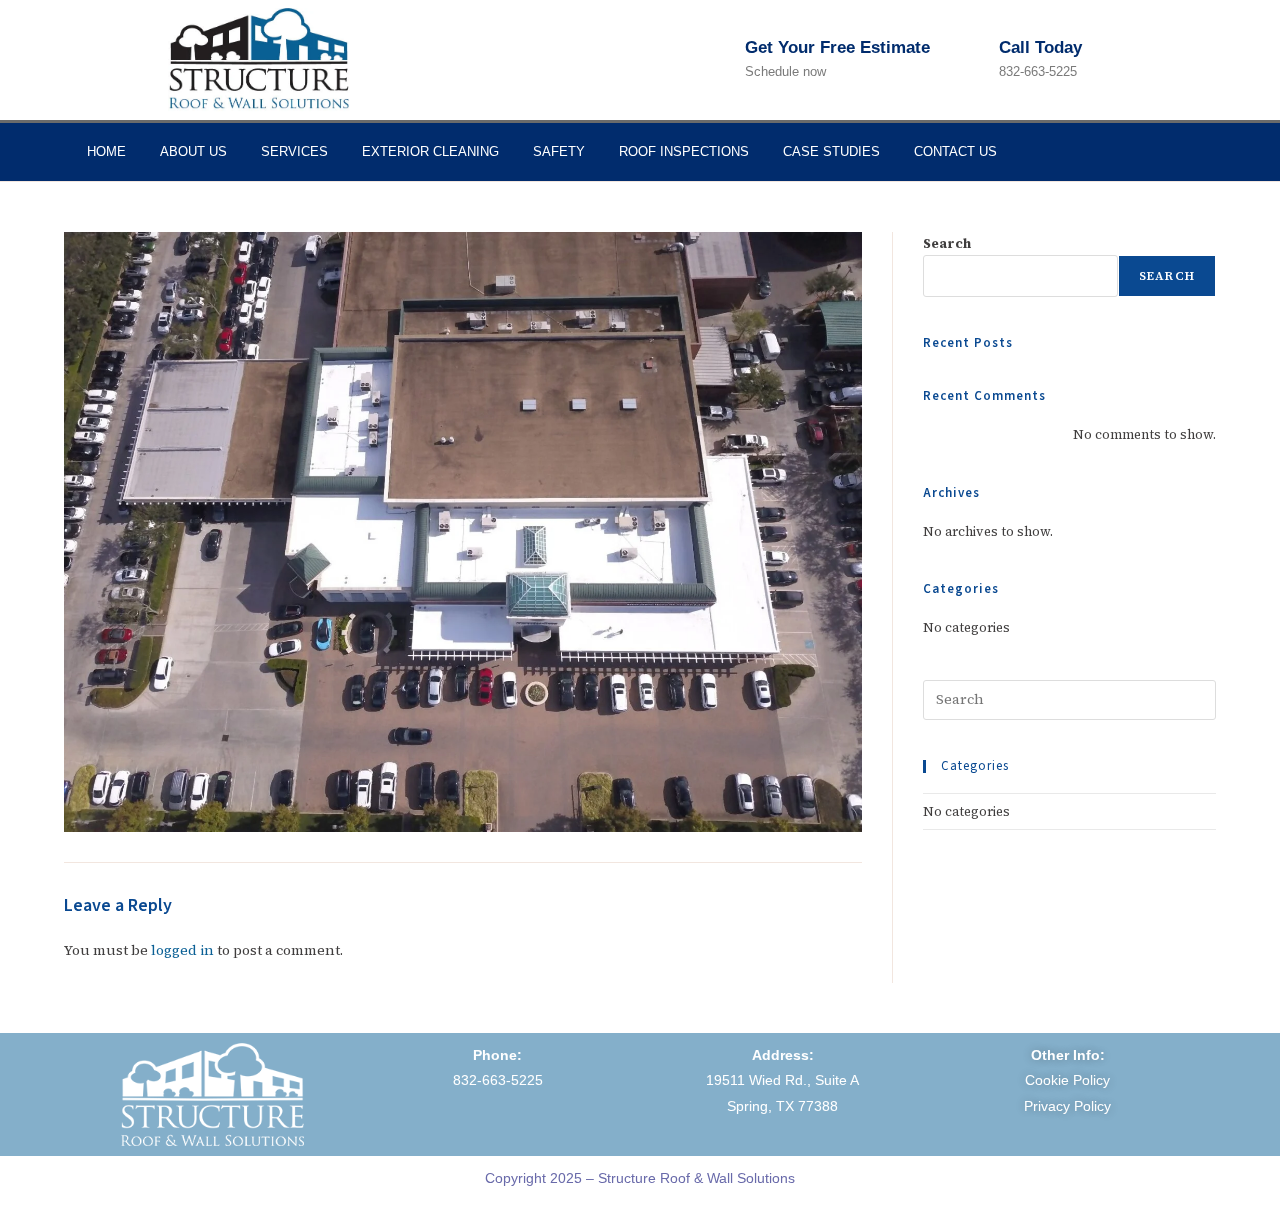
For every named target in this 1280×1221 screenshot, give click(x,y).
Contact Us (955, 151)
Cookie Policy (1067, 1080)
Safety (559, 151)
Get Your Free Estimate (837, 47)
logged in (182, 950)
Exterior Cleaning (430, 151)
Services (294, 151)
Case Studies (831, 151)
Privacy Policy (1067, 1106)
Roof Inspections (684, 151)
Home (106, 151)
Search (947, 243)
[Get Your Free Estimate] (723, 60)
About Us (193, 151)
